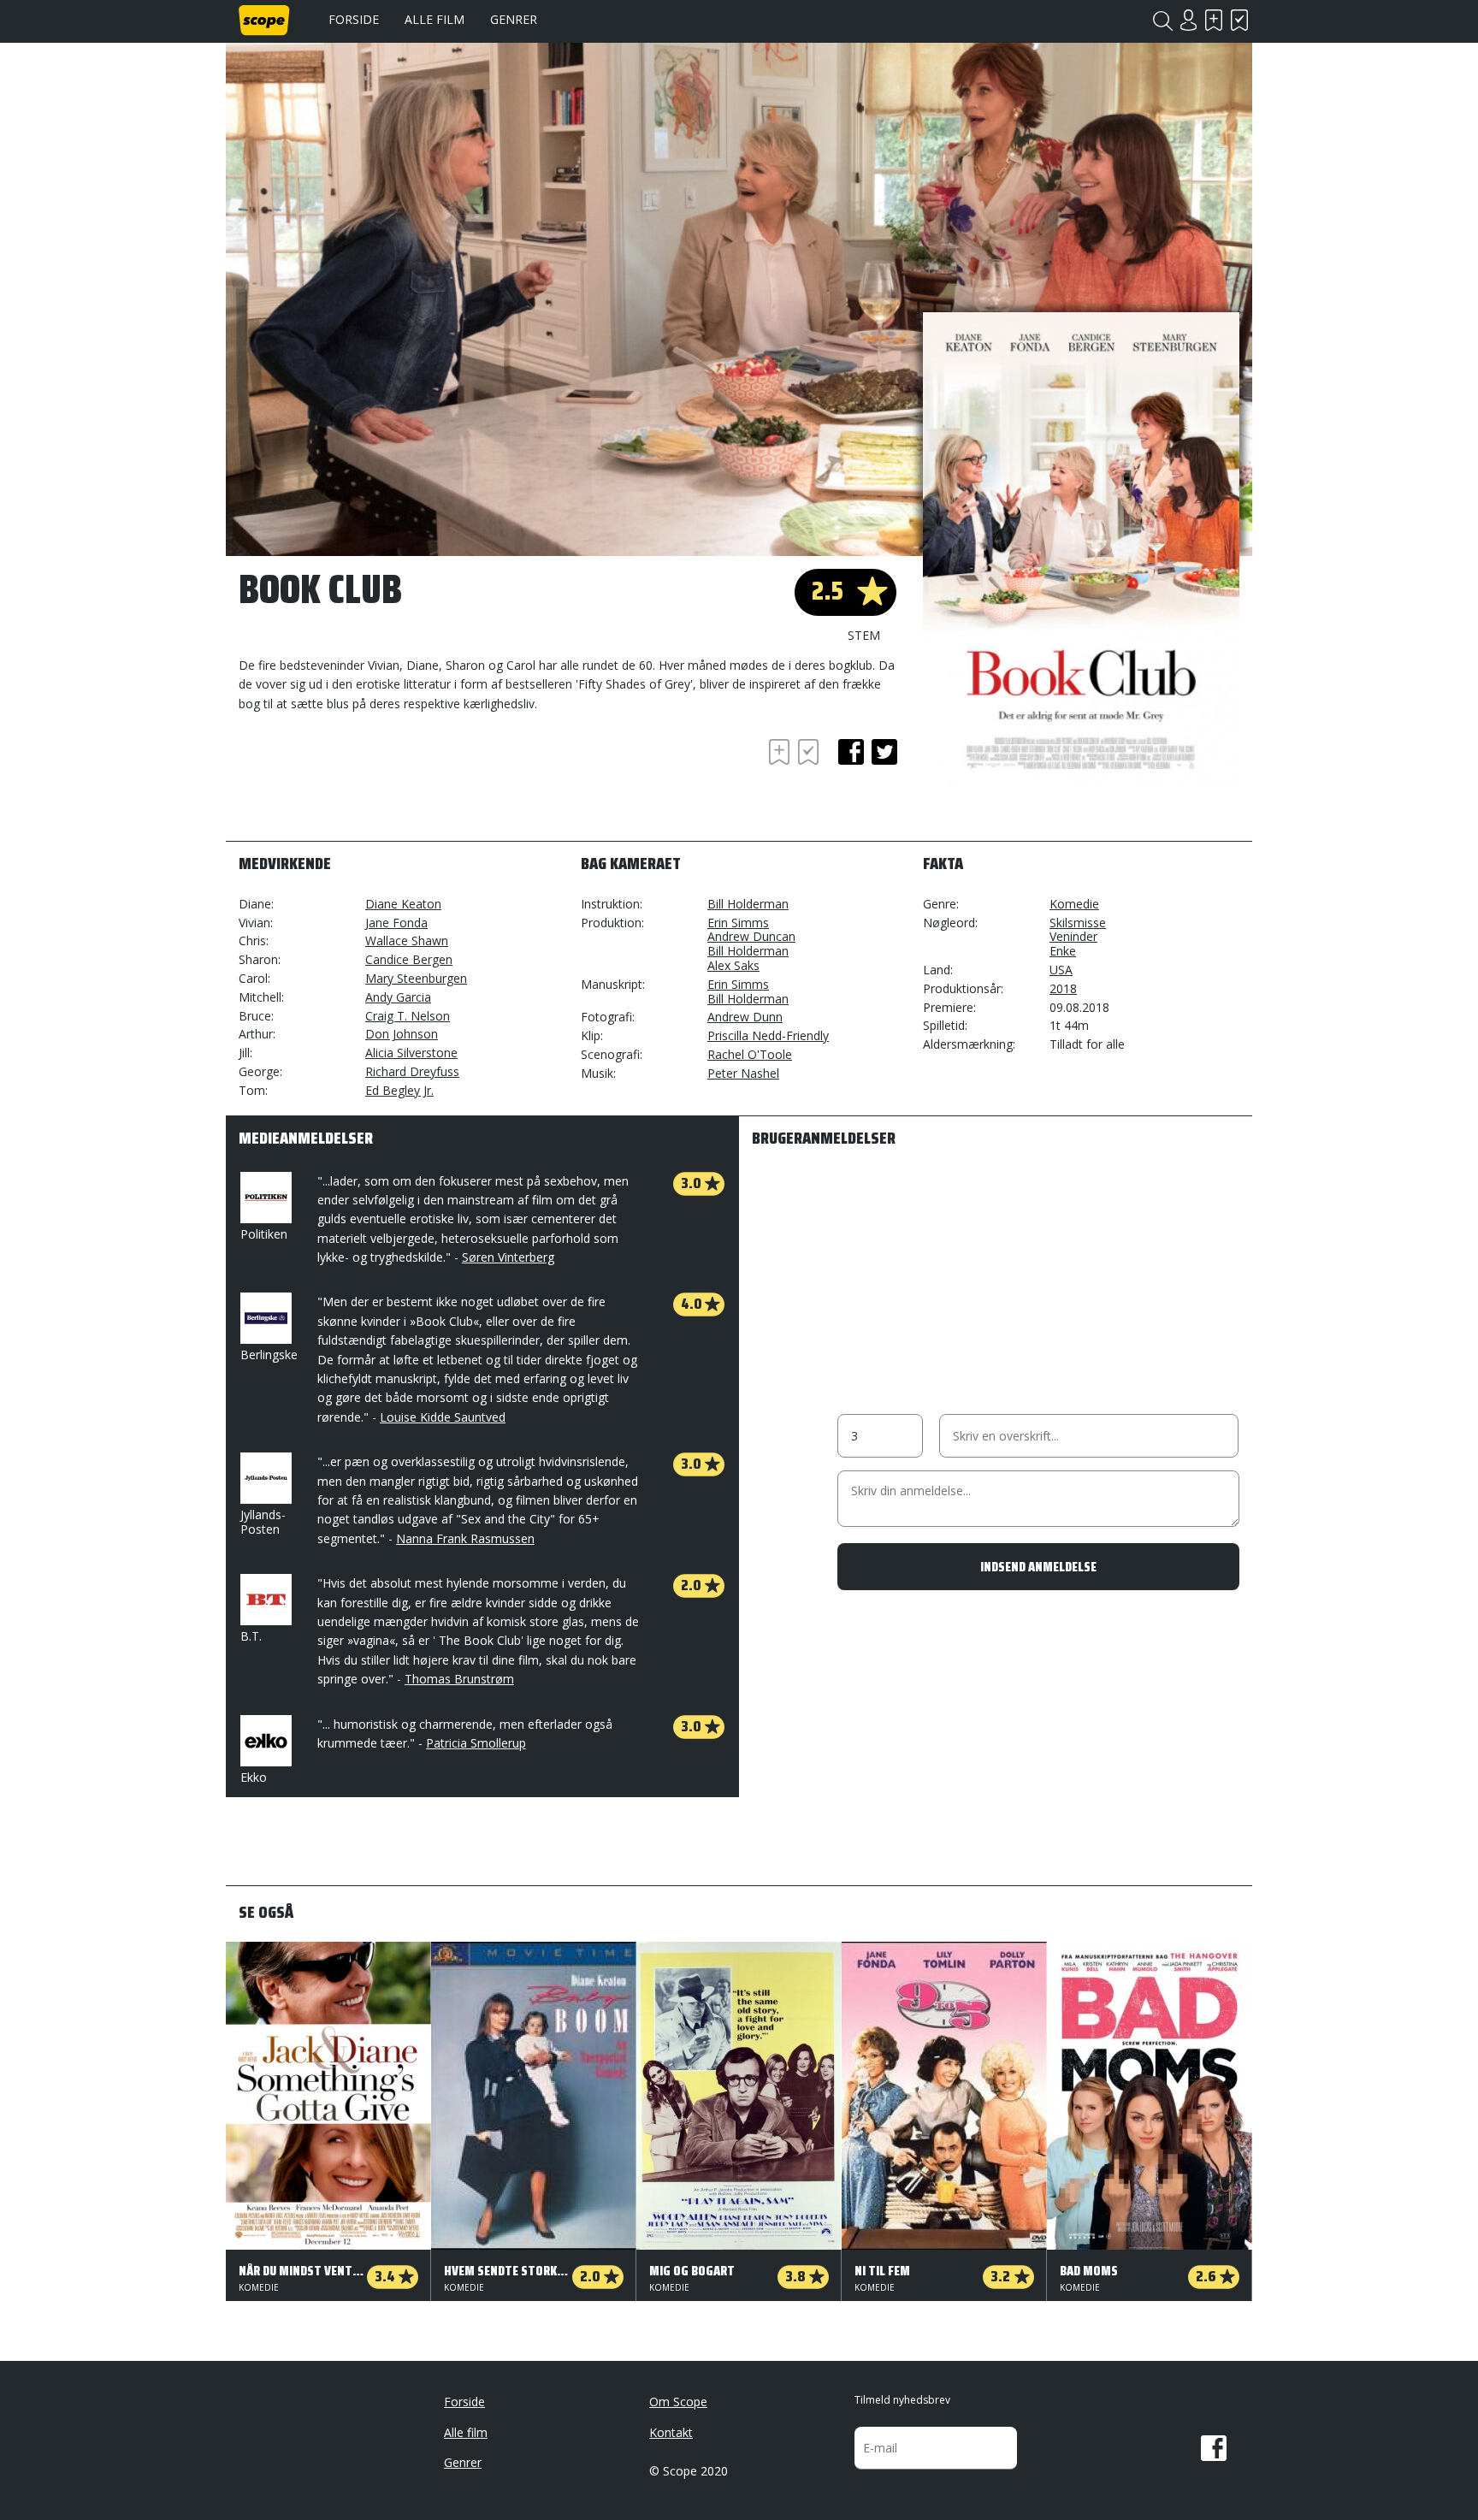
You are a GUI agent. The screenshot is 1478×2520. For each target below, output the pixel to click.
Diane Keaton (403, 904)
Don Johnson (402, 1034)
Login (1188, 20)
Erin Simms (738, 923)
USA (1061, 970)
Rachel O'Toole (750, 1054)
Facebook (1214, 2448)
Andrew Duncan (751, 936)
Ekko (254, 1777)
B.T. (251, 1636)
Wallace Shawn (407, 941)
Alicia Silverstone (411, 1053)
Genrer (514, 19)
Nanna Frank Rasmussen (465, 1538)
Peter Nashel (743, 1073)
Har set (1239, 20)
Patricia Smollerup (476, 1743)
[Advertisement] (375, 782)
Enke (1063, 951)
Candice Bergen (409, 959)
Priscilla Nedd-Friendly (768, 1035)
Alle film (435, 19)
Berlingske (269, 1355)
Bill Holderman (748, 904)
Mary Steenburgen (416, 978)
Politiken (264, 1234)
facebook (851, 752)
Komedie (1074, 904)
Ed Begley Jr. (399, 1090)
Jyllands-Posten (263, 1522)
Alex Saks (733, 965)
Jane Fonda (396, 923)
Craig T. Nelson (408, 1016)
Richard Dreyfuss (412, 1071)
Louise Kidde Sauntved (443, 1417)
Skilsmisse (1078, 923)
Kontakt (671, 2432)
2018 (1063, 988)
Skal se (1214, 20)
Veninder (1073, 936)
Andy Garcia (398, 997)
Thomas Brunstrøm (459, 1679)
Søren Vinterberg (508, 1257)
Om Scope (678, 2402)
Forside (354, 19)
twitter (884, 752)
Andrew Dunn (745, 1017)
